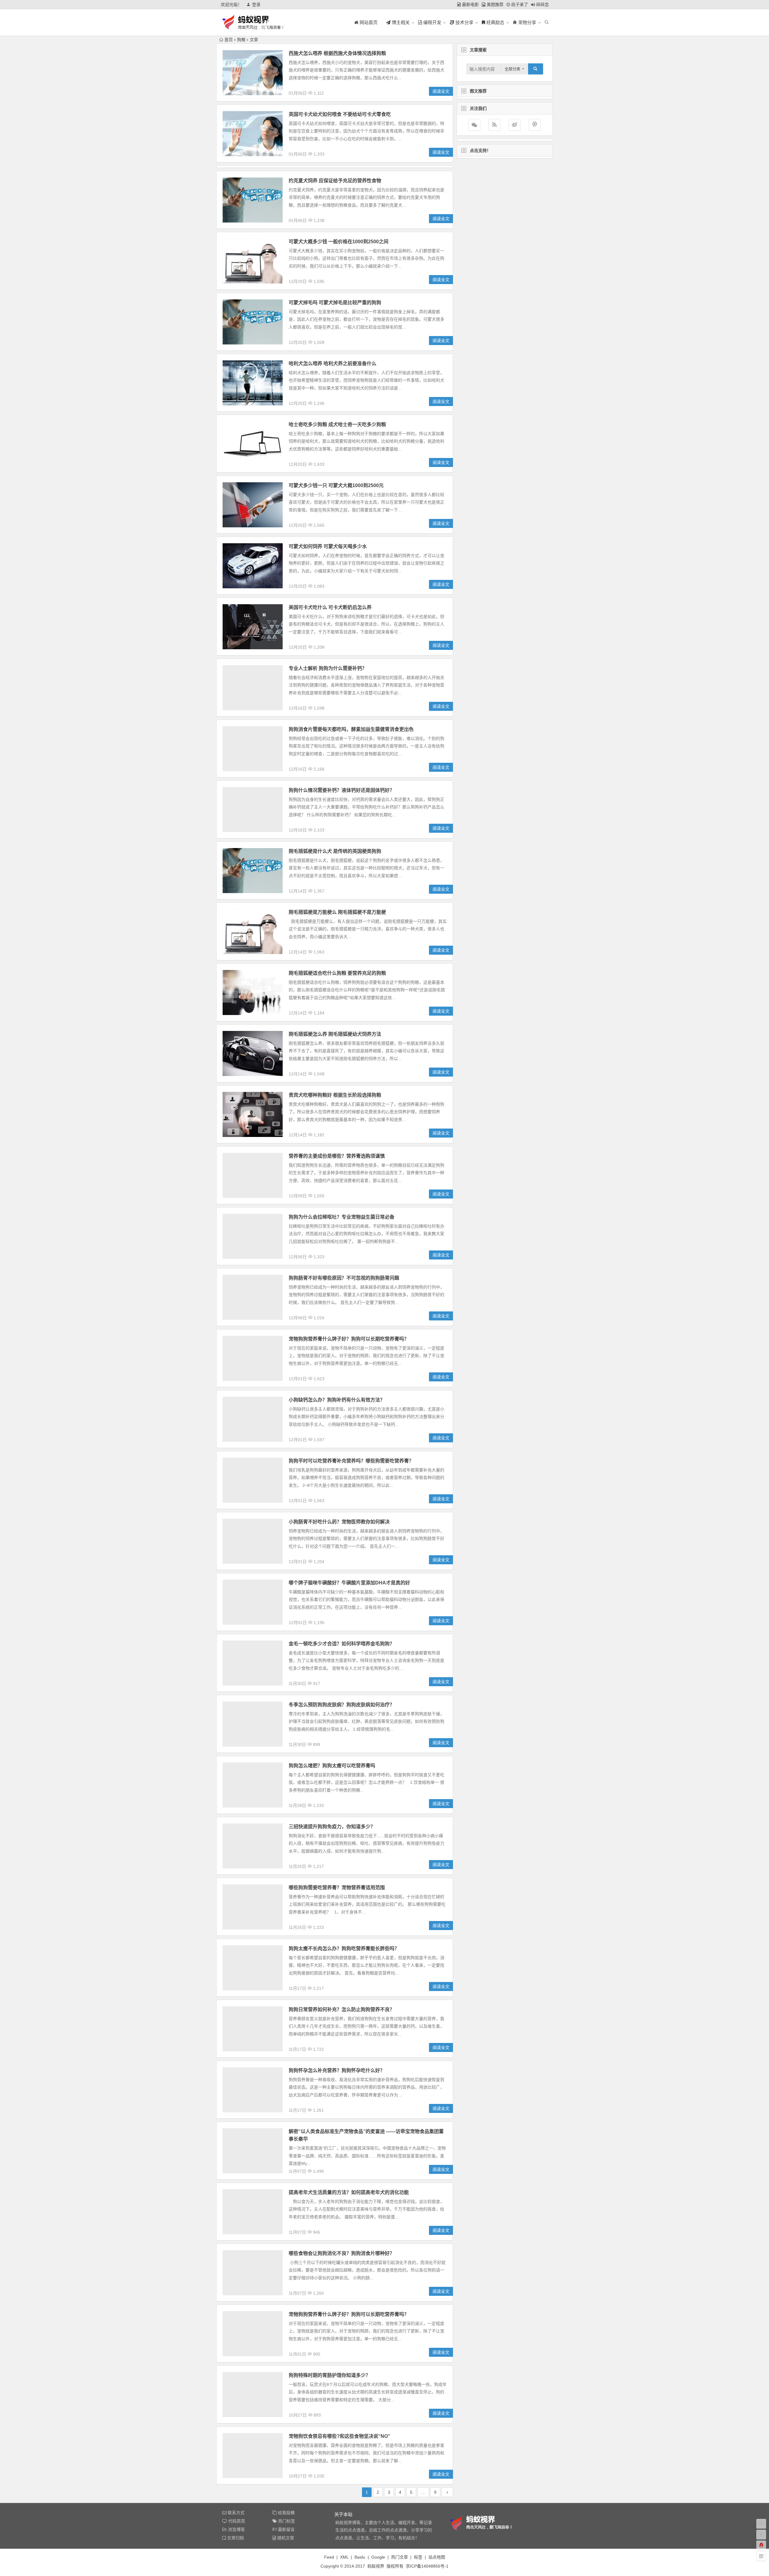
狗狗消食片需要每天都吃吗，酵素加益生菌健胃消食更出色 (351, 729)
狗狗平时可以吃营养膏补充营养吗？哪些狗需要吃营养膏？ (351, 1461)
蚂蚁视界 (376, 2566)
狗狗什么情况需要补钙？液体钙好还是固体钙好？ (342, 790)
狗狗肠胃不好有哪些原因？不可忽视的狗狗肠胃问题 (344, 1278)
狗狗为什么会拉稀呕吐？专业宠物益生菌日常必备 (342, 1217)
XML (344, 2557)
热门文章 (400, 2557)
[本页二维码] (761, 2556)
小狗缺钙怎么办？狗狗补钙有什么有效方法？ (337, 1400)
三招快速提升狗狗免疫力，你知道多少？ (332, 1827)
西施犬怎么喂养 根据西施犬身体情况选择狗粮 (337, 53)
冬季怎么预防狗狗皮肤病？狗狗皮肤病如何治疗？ (342, 1705)
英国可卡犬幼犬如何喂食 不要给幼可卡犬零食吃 (340, 114)
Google (378, 2557)
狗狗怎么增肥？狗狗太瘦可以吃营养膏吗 (332, 1766)
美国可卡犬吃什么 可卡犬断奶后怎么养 (330, 607)
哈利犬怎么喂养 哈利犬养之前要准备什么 (333, 364)
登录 (256, 5)
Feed (329, 2557)
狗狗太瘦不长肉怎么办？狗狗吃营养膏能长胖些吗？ (344, 1949)
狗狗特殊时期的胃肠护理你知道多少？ (330, 2375)
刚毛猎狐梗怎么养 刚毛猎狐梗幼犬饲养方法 (335, 1034)
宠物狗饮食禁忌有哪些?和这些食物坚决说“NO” (339, 2436)
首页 (229, 40)
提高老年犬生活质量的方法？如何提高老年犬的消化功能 (349, 2192)
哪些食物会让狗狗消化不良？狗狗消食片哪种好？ (342, 2253)
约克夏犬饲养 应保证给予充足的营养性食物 (335, 181)
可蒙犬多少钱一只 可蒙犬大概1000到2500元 (336, 485)
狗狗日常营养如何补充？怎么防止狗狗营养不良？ (342, 2009)
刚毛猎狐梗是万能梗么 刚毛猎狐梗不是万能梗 (337, 912)
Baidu (360, 2557)
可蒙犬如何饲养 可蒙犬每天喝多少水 (328, 546)
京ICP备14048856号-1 (427, 2566)
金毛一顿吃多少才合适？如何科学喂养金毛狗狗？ (342, 1644)
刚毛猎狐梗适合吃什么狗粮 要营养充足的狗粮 (337, 973)
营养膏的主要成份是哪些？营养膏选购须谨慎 (337, 1156)
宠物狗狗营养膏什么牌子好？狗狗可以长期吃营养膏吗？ (349, 1339)
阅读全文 (441, 91)
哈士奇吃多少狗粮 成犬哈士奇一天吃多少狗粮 (337, 424)
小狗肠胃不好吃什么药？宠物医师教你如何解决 (339, 1522)
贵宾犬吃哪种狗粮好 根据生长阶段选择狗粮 (335, 1095)
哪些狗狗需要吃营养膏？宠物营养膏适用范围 (337, 1888)
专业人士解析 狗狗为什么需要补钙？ (328, 668)
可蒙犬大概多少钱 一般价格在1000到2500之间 (339, 242)
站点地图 (437, 2557)
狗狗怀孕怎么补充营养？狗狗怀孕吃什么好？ (337, 2070)
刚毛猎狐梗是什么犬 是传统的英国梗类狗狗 (335, 851)
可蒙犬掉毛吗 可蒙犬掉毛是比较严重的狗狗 (335, 303)
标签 (418, 2557)
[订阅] (494, 125)
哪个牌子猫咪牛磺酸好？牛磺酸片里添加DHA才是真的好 (349, 1583)
